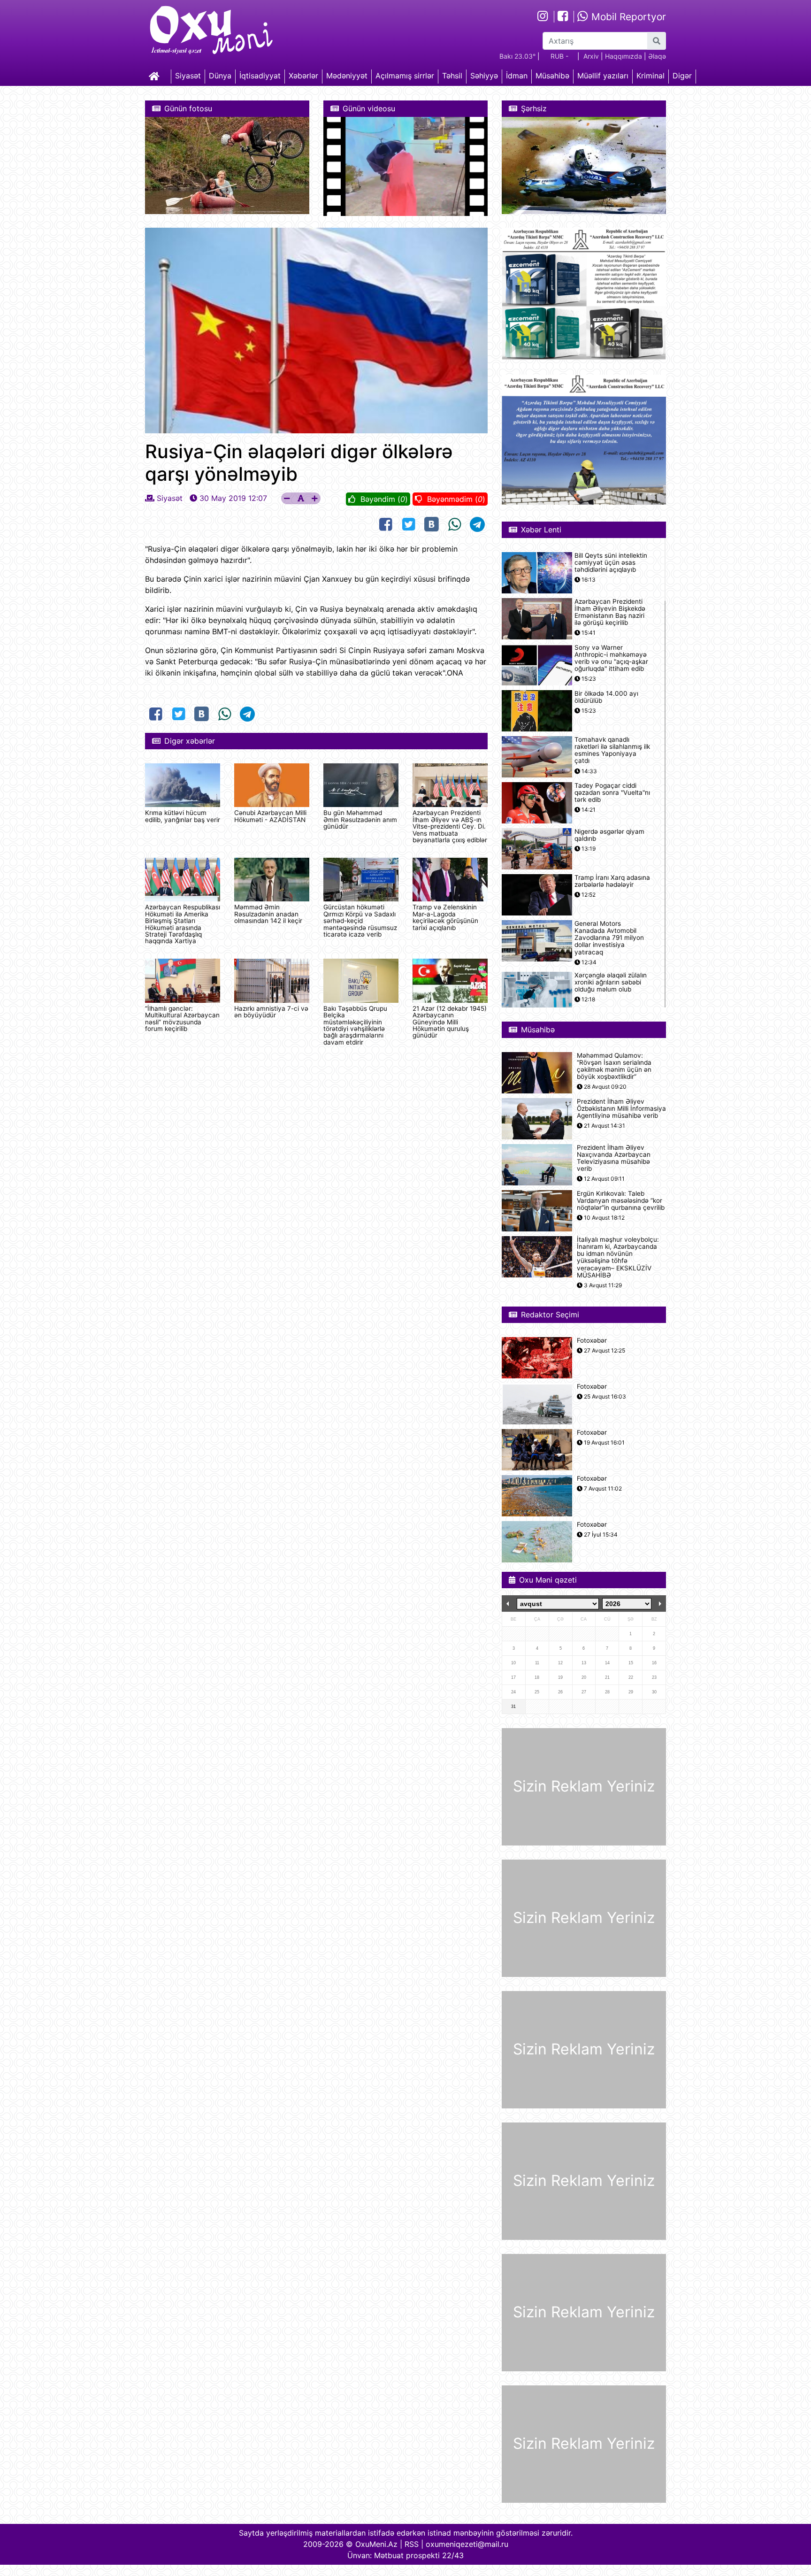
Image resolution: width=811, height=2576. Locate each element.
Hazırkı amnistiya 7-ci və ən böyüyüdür (271, 1012)
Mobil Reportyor (627, 17)
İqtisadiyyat (260, 76)
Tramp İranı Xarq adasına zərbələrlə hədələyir (612, 881)
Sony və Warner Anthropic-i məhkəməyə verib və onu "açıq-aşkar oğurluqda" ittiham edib (611, 658)
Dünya (220, 76)
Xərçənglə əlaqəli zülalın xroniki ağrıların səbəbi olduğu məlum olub (611, 982)
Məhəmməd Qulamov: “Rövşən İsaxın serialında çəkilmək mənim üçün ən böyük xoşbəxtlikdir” (614, 1066)
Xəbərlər (303, 76)
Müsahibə (552, 76)
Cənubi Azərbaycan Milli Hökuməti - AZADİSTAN (270, 816)
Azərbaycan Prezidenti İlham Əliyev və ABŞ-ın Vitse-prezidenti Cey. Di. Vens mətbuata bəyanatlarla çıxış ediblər (450, 826)
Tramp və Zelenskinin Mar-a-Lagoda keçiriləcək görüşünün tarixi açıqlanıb (445, 917)
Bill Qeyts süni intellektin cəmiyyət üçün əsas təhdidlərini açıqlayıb (611, 563)
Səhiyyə (484, 76)
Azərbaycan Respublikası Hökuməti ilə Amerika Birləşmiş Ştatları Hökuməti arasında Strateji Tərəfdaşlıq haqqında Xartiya (183, 924)
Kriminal (650, 76)
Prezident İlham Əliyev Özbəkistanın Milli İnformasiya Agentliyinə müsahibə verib (621, 1109)
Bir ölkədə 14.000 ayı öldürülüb (606, 697)
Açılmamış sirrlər (405, 76)
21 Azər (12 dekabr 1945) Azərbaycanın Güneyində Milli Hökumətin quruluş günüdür (450, 1022)
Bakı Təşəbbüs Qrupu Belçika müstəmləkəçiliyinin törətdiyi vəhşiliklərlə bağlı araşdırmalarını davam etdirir (355, 1025)
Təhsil (452, 76)
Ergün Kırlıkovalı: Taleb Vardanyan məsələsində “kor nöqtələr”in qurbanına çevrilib (621, 1201)
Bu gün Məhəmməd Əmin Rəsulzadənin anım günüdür (360, 819)
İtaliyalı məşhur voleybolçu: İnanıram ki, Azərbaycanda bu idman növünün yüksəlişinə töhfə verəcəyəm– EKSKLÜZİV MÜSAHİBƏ (618, 1257)
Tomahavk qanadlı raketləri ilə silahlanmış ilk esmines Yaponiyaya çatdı (612, 750)
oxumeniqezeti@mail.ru (467, 2544)
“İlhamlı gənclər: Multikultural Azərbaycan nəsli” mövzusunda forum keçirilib (182, 1019)
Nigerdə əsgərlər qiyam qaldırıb (609, 835)
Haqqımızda (624, 56)
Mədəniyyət (347, 76)
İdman (517, 76)
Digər (682, 76)
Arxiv (591, 56)
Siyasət (188, 76)
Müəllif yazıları (603, 76)
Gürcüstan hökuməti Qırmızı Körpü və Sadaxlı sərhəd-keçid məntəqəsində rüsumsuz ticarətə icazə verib (360, 921)
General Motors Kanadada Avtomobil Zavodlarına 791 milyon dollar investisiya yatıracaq (609, 938)
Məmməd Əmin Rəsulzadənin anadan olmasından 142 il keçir (268, 914)
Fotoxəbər (592, 1341)
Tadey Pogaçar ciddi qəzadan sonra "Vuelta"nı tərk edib (612, 793)
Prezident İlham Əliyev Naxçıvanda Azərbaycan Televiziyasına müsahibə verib (614, 1158)
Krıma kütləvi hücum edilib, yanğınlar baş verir (183, 816)
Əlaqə (657, 56)
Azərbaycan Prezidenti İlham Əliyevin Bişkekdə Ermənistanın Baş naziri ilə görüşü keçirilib (610, 612)
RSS (412, 2544)
